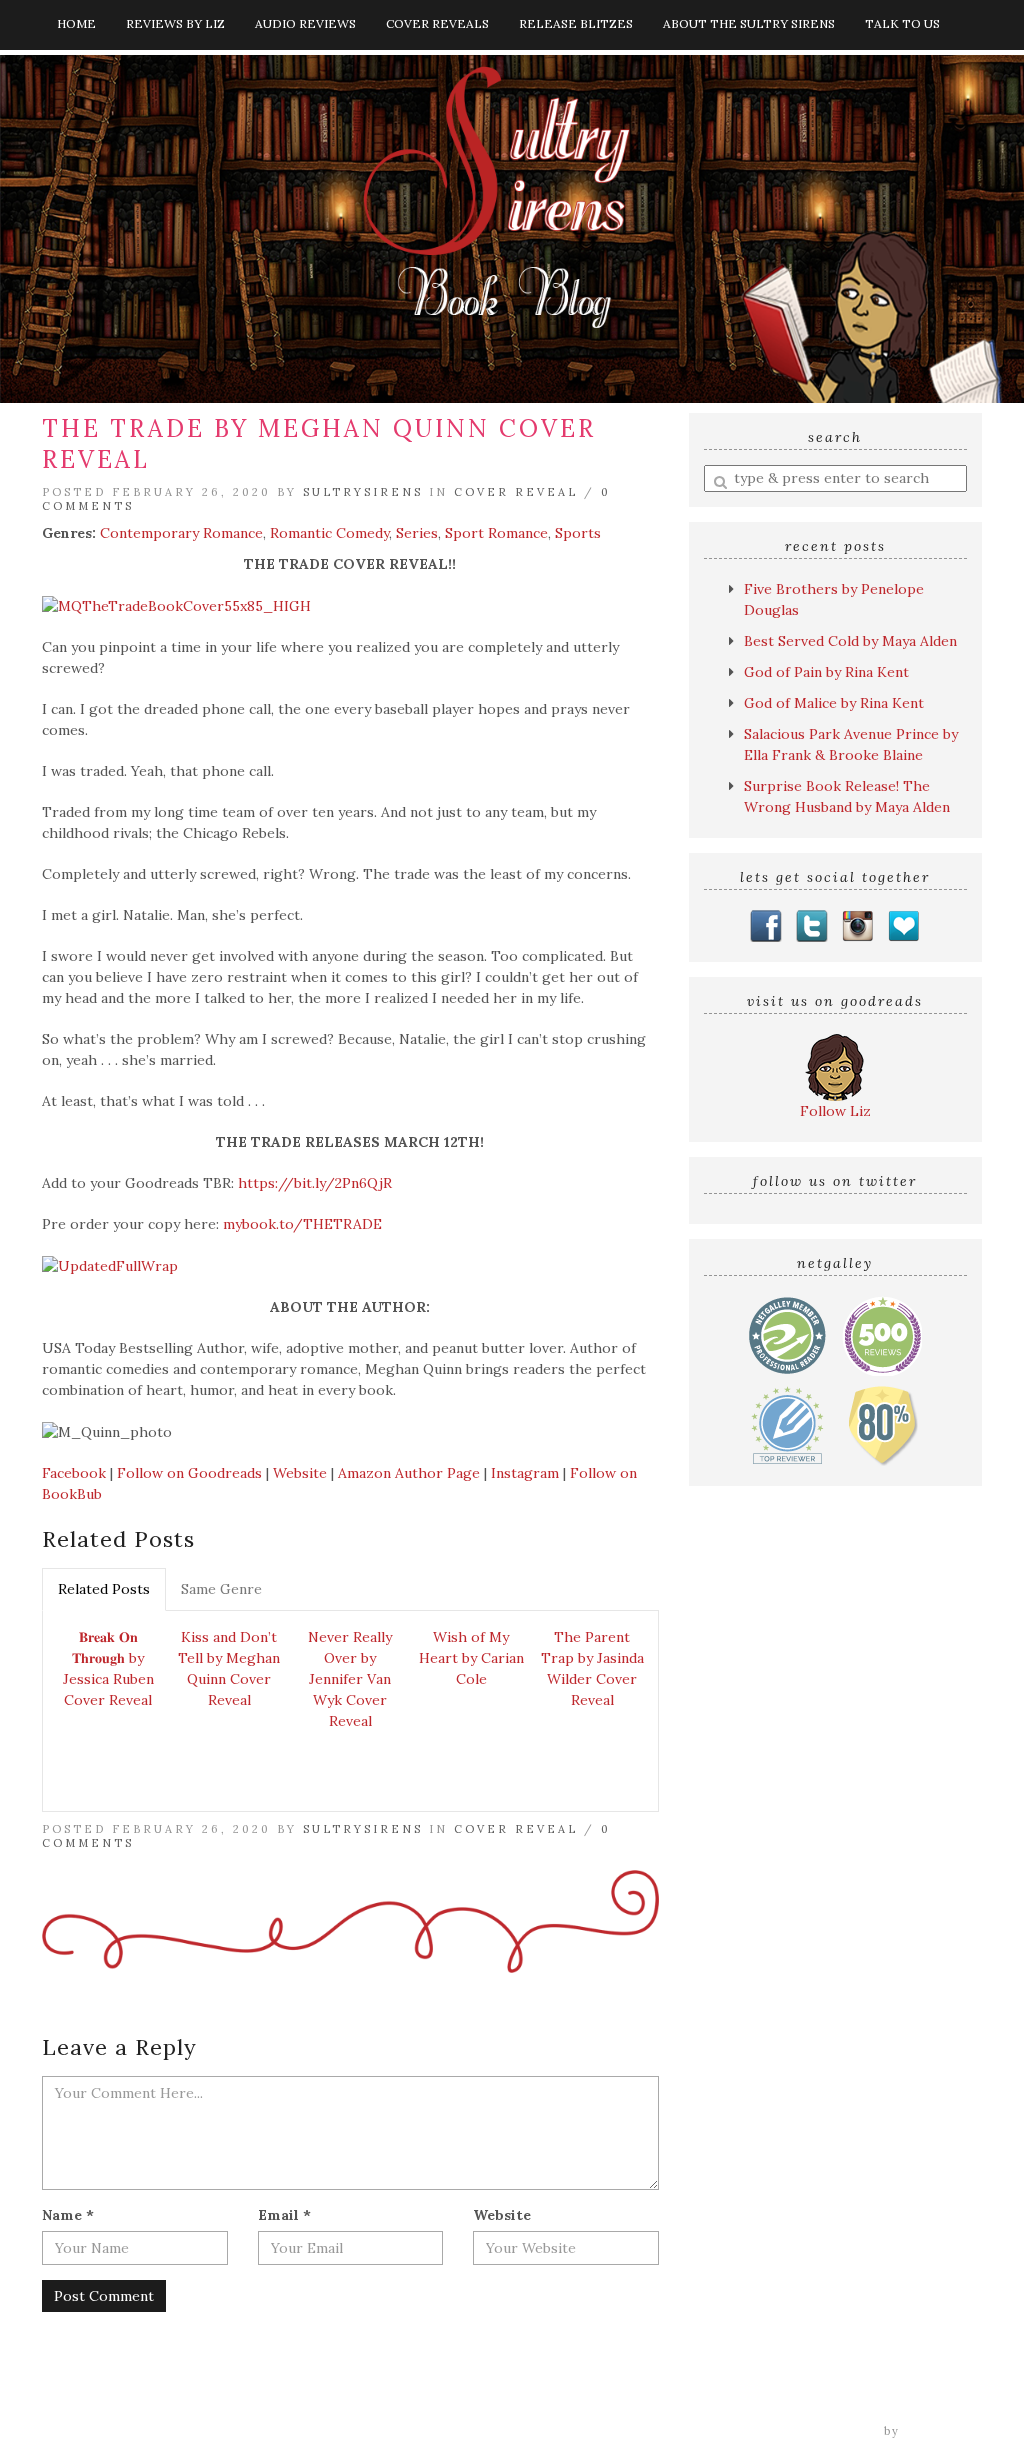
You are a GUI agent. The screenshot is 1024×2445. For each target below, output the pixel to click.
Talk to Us (902, 23)
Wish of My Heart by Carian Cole (471, 1658)
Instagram (525, 1473)
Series (417, 533)
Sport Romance (496, 533)
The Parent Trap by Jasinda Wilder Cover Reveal (592, 1668)
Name (68, 2215)
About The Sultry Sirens (749, 23)
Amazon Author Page (409, 1473)
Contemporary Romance (181, 533)
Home (76, 23)
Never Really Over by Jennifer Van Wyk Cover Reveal (350, 1679)
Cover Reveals (437, 23)
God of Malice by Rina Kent (834, 703)
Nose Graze (943, 2431)
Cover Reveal (516, 492)
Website (300, 1473)
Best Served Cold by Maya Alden (850, 641)
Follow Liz (835, 1111)
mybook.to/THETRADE (302, 1224)
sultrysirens (363, 492)
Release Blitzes (576, 23)
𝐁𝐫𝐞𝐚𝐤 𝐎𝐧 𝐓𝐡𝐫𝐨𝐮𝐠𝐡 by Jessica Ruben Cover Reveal (108, 1668)
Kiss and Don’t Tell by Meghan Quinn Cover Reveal (229, 1668)
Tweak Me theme (823, 2431)
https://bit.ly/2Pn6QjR (315, 1183)
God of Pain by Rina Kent (826, 672)
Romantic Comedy (329, 533)
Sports (578, 533)
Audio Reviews (305, 23)
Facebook (74, 1473)
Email (284, 2215)
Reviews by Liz (175, 23)
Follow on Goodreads (189, 1473)
